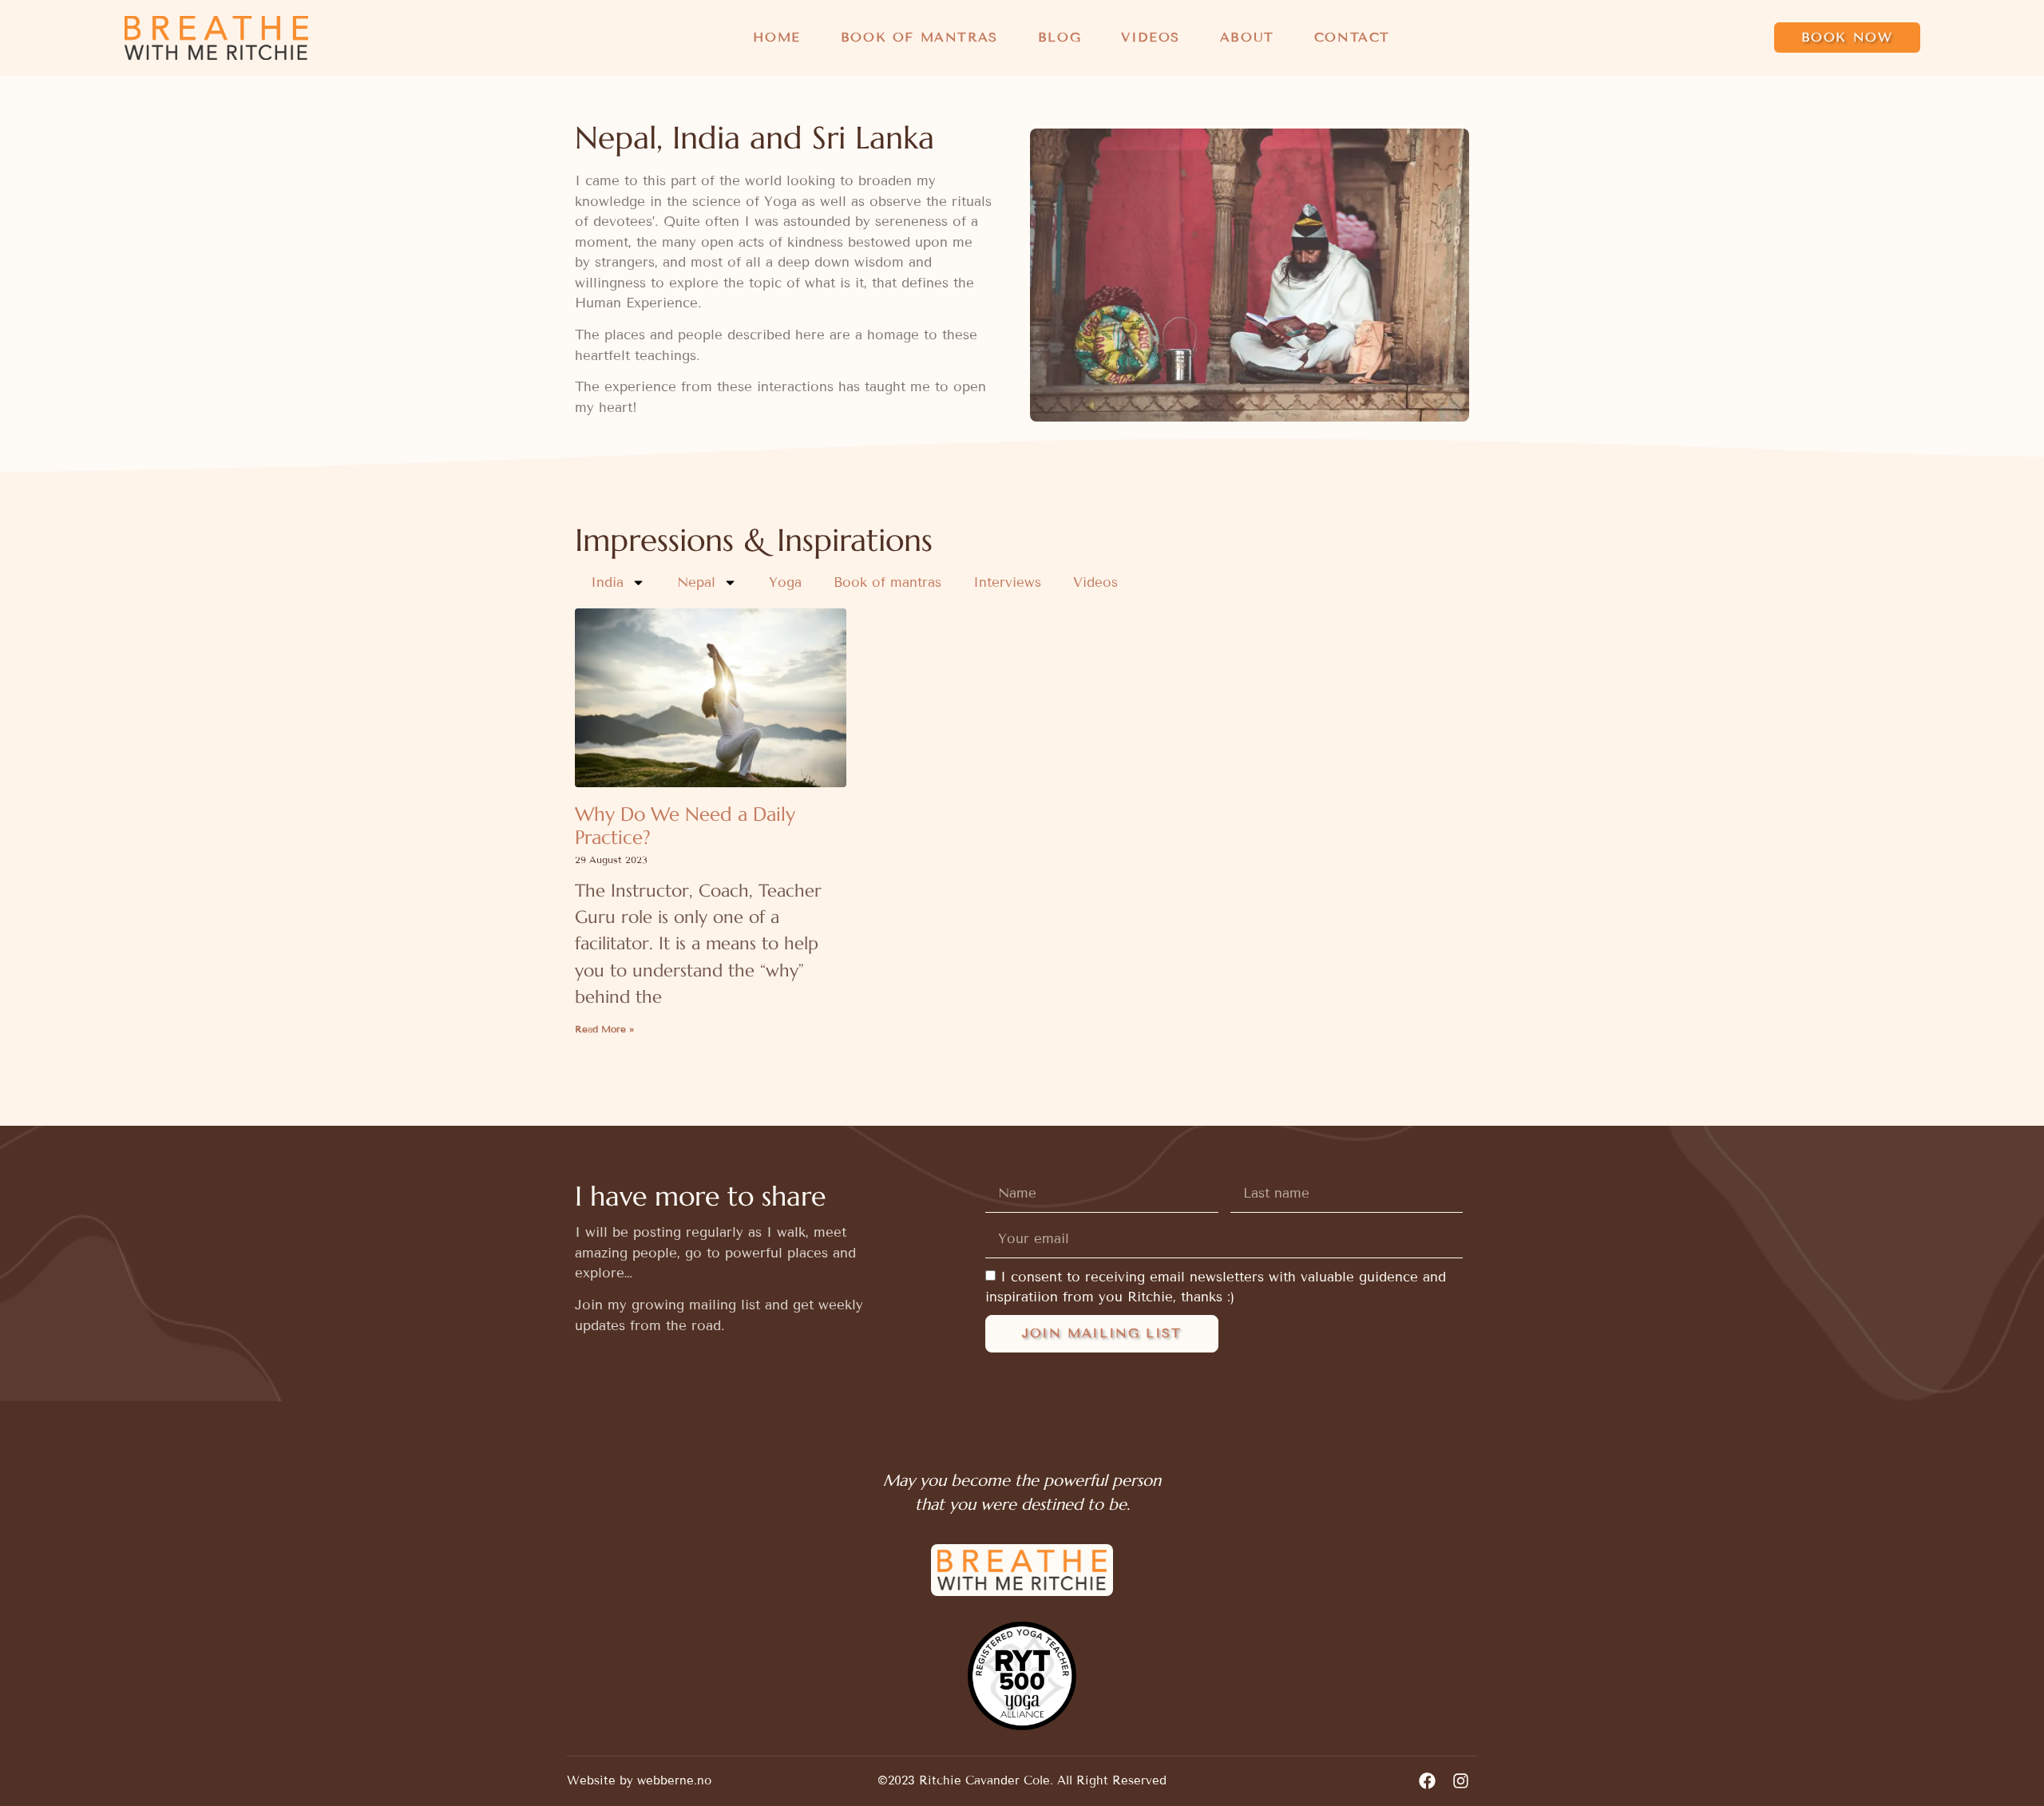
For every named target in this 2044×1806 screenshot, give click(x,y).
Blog (1060, 37)
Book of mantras (919, 37)
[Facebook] (1427, 1781)
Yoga (785, 582)
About (1247, 37)
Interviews (1007, 582)
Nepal (696, 582)
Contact (1352, 37)
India (607, 582)
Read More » (604, 1029)
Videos (1151, 37)
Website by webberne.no (639, 1780)
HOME (776, 37)
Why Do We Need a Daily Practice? (685, 826)
